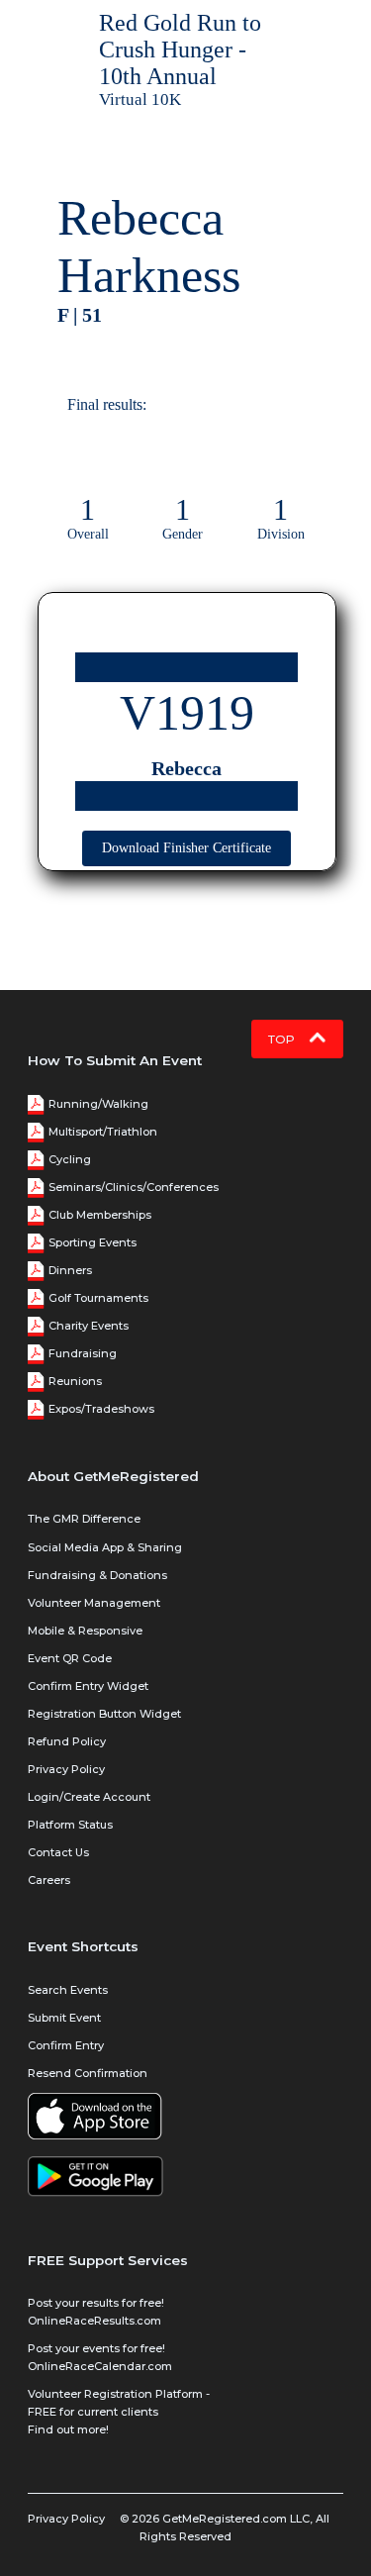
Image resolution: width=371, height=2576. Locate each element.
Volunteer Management (94, 1603)
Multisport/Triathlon (103, 1132)
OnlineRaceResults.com (94, 2321)
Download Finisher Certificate (186, 848)
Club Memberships (100, 1215)
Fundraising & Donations (97, 1575)
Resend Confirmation (88, 2073)
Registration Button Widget (104, 1714)
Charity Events (89, 1326)
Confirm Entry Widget (88, 1686)
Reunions (75, 1381)
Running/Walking (98, 1104)
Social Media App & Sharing (105, 1547)
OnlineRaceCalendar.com (100, 2366)
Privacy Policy (66, 1769)
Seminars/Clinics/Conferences (134, 1187)
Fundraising (83, 1353)
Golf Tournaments (98, 1298)
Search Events (68, 1990)
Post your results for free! (96, 2303)
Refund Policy (67, 1741)
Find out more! (68, 2429)
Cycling (70, 1159)
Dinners (70, 1270)
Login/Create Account (89, 1797)
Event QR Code (70, 1658)
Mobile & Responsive (85, 1631)
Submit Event (64, 2018)
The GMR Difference (84, 1519)
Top (283, 1039)
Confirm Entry (66, 2045)
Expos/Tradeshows (101, 1409)
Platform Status (70, 1825)
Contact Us (58, 1852)
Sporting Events (93, 1242)
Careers (49, 1880)
